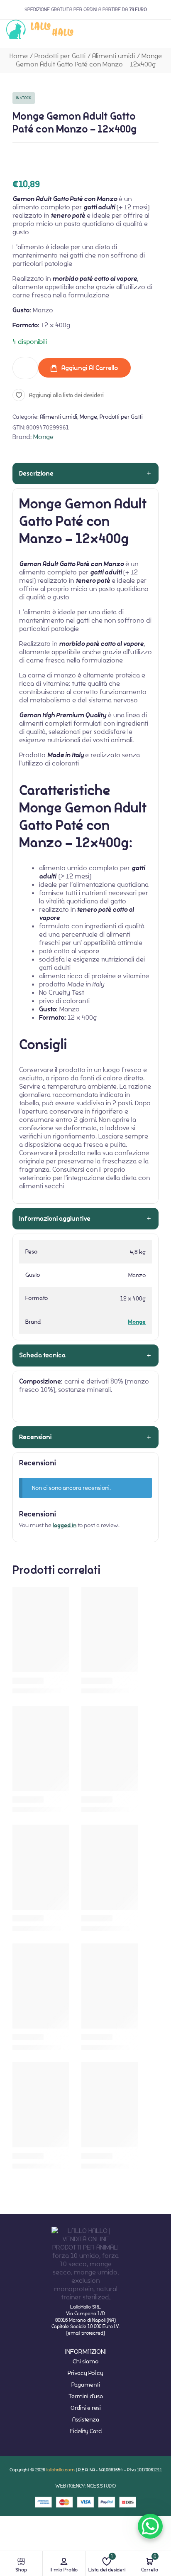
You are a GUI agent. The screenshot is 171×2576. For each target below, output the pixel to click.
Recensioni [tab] (35, 1437)
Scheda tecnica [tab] (42, 1355)
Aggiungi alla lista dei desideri (66, 395)
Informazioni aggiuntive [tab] (55, 1219)
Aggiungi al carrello (90, 368)
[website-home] (40, 31)
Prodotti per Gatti (60, 56)
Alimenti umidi (114, 56)
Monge (88, 417)
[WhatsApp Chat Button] (150, 2526)
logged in (65, 1525)
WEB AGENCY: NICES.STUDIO (85, 2486)
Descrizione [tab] (36, 473)
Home (19, 56)
